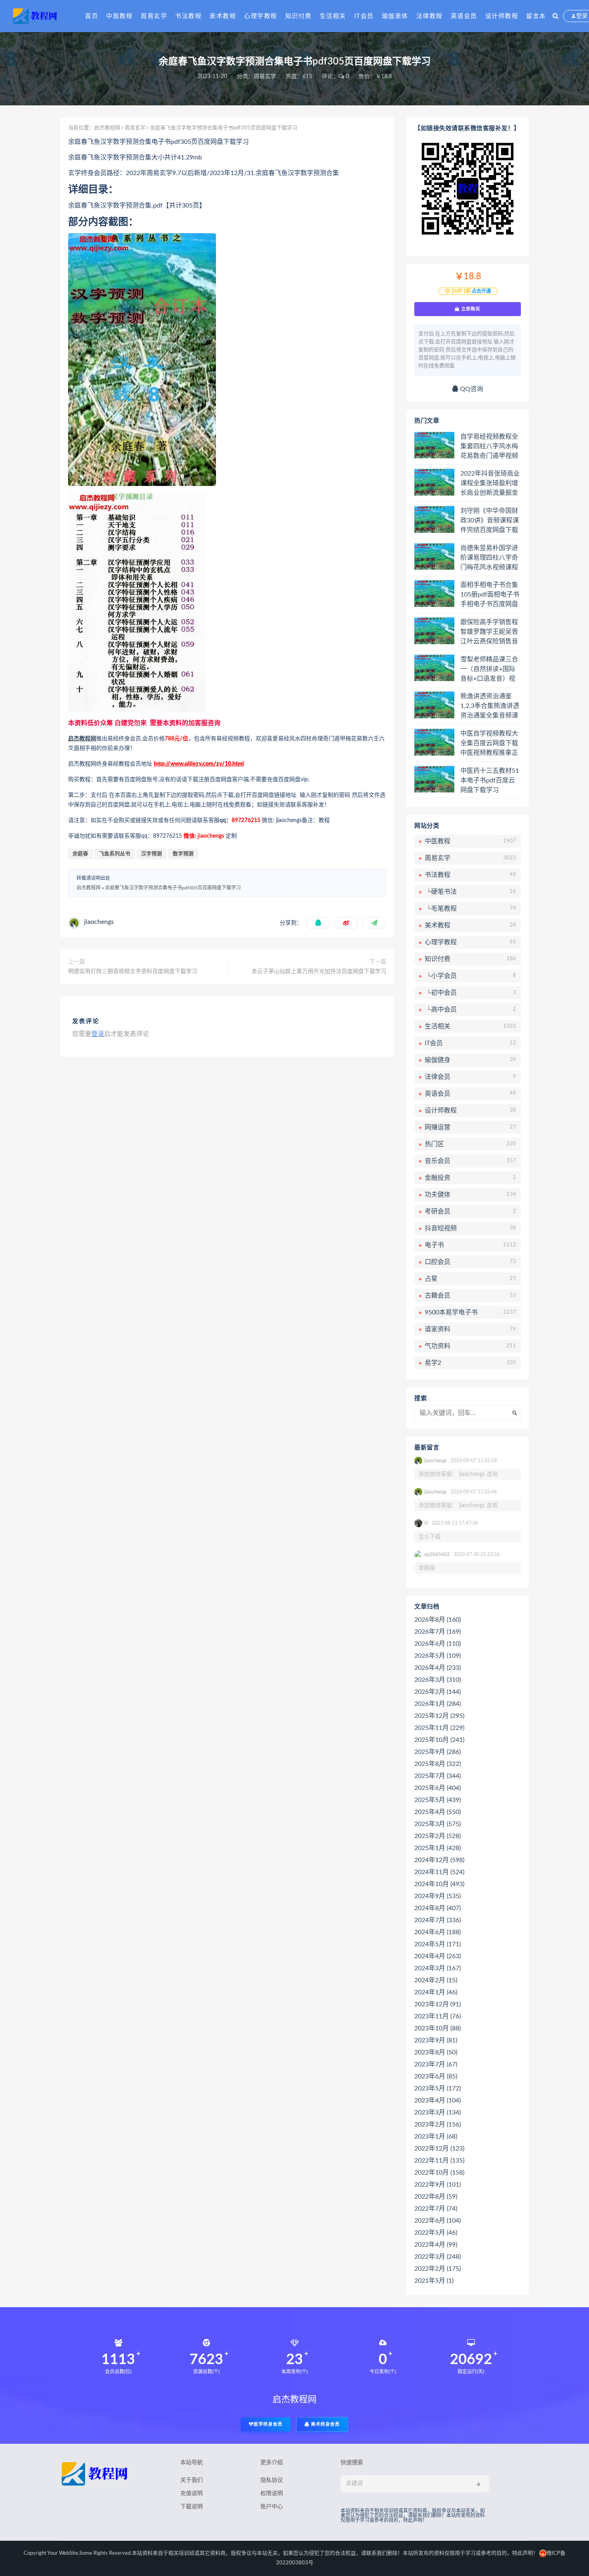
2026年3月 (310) (438, 1680)
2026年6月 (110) (438, 1644)
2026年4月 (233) (438, 1668)
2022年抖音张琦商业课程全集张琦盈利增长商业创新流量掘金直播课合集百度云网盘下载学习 (490, 484)
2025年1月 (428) (438, 1848)
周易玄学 (154, 16)
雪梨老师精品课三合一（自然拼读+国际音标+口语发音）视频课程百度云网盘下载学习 (489, 669)
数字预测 (183, 854)
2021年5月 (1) (434, 2281)
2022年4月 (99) (436, 2245)
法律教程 (430, 16)
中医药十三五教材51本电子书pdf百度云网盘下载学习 (490, 780)
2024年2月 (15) (436, 1980)
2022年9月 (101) (438, 2185)
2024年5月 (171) (438, 1944)
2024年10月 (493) (439, 1884)
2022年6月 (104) (438, 2221)
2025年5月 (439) (438, 1800)
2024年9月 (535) (438, 1896)
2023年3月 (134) (438, 2112)
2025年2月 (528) (438, 1836)
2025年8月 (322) (438, 1764)
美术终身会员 (325, 2424)
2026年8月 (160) (438, 1620)
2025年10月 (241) (439, 1740)
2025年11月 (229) (439, 1728)
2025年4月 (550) (438, 1812)
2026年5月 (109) (438, 1656)
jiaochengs (99, 922)
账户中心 (272, 2507)
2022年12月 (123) (439, 2149)
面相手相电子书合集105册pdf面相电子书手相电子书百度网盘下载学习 (490, 595)
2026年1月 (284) (438, 1704)
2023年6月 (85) (436, 2076)
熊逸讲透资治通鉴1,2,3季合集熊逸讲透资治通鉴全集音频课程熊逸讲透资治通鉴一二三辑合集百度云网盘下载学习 (490, 706)
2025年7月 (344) (438, 1776)
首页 (92, 16)
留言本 (536, 16)
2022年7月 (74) (436, 2209)
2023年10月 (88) (438, 2028)
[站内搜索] (556, 16)
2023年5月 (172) (438, 2088)
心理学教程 (261, 16)
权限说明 (272, 2493)
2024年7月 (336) (438, 1920)
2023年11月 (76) (438, 2016)
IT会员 (364, 16)
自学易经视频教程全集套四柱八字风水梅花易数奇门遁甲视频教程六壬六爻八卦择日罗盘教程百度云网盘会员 (489, 447)
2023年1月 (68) (436, 2137)
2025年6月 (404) (438, 1788)
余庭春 (80, 854)
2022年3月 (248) (438, 2257)
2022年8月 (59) (436, 2197)
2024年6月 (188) (438, 1932)
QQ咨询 (471, 389)
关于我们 (192, 2480)
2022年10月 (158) (439, 2173)
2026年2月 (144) (438, 1692)
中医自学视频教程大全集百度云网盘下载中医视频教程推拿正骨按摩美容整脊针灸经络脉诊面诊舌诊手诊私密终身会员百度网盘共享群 (489, 744)
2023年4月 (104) (438, 2100)
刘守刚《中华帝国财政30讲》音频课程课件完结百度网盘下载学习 (490, 521)
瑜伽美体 (395, 16)
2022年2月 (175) (438, 2269)
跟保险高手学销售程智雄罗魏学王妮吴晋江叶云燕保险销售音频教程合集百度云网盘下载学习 (489, 632)
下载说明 (192, 2507)
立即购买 (470, 309)
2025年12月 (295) (439, 1716)
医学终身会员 (268, 2424)
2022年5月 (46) (436, 2233)
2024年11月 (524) (439, 1872)
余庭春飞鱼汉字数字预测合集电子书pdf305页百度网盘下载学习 (173, 888)
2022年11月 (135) (439, 2161)
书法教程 (188, 16)
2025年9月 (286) (438, 1752)
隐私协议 (272, 2480)
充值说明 (192, 2493)
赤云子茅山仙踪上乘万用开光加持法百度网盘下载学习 (319, 972)
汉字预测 (151, 854)
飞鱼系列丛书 (115, 854)
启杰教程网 (107, 128)
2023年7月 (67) (436, 2064)
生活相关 (333, 16)
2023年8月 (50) (436, 2052)
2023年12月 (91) (438, 2004)
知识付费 (299, 16)
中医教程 (119, 16)
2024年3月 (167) (438, 1968)
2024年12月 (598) (439, 1860)
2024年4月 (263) (438, 1956)
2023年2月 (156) (438, 2124)
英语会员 (464, 16)
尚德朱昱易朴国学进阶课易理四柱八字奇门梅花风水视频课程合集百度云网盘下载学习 (489, 558)
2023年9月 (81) (436, 2040)
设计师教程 (502, 16)
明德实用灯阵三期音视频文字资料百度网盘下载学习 (133, 972)
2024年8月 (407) (438, 1908)
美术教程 (223, 16)
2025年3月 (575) (438, 1824)
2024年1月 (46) (436, 1992)
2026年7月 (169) (438, 1632)
